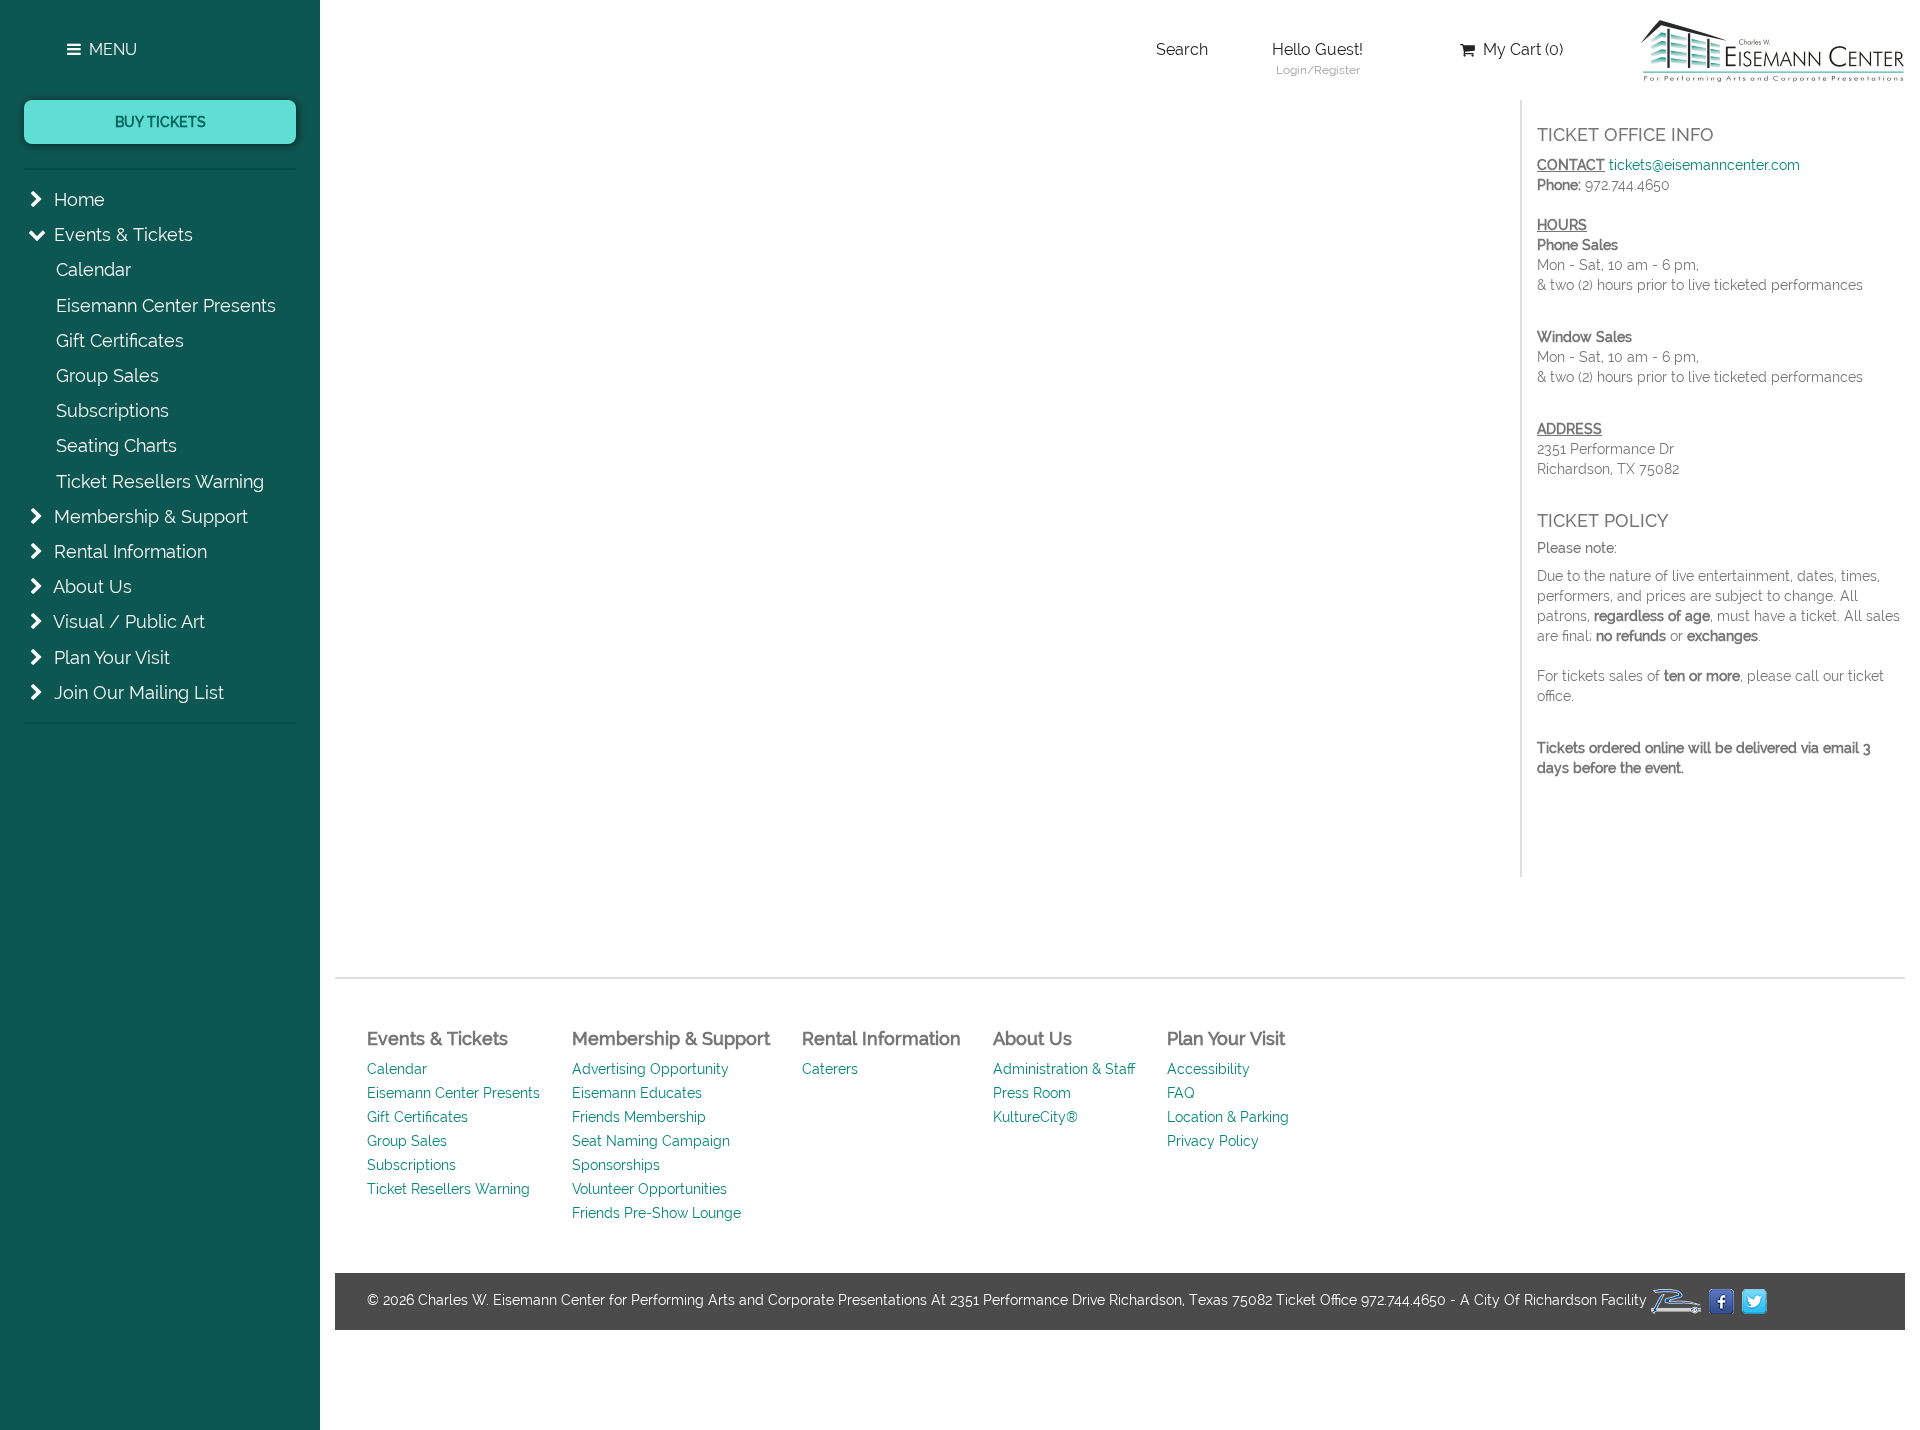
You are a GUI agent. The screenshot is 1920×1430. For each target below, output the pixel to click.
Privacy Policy (1213, 1141)
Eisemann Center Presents (166, 305)
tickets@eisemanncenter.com (1704, 165)
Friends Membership (639, 1117)
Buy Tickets (160, 122)
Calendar (93, 269)
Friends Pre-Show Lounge (656, 1213)
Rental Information (130, 551)
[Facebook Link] (1721, 1301)
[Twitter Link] (1754, 1301)
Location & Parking (1228, 1117)
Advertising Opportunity (650, 1069)
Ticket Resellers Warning (160, 481)
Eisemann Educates (637, 1093)
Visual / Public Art (129, 621)
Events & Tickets (123, 234)
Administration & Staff (1064, 1069)
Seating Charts (116, 445)
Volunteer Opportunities (649, 1189)
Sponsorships (616, 1165)
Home (79, 199)
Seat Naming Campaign (651, 1141)
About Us (92, 586)
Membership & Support (151, 516)
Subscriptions (112, 410)
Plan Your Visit (112, 657)
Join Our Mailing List (139, 692)
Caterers (830, 1069)
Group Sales (107, 375)
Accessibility (1208, 1069)
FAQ (1181, 1093)
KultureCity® (1035, 1117)
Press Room (1032, 1093)
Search (1182, 49)
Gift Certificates (120, 340)
